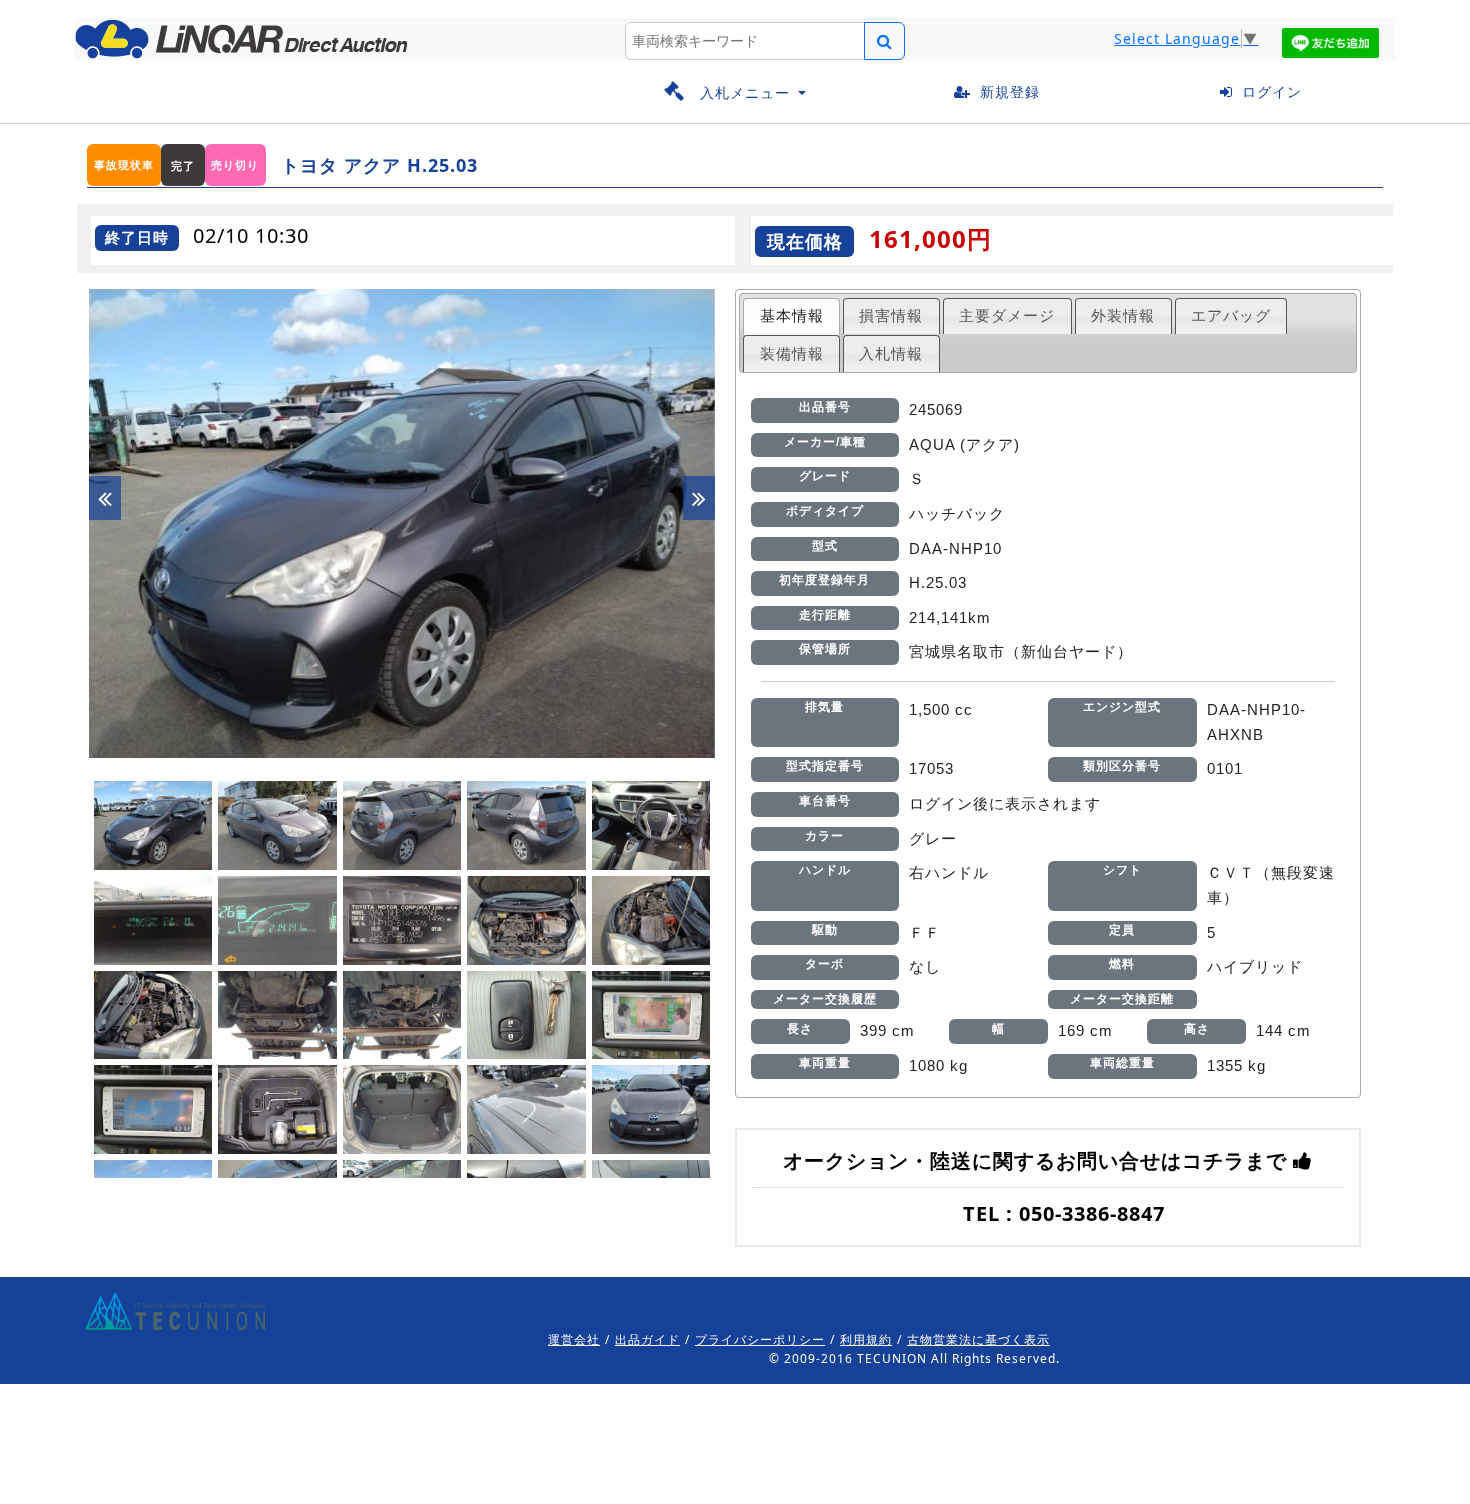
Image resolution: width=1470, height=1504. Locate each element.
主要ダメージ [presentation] (1007, 315)
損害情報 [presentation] (891, 315)
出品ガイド (647, 1339)
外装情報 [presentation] (1123, 315)
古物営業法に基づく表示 (978, 1339)
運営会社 (574, 1339)
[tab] (791, 316)
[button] (735, 92)
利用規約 (866, 1339)
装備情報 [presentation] (792, 353)
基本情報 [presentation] (792, 315)
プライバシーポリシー (760, 1339)
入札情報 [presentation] (891, 353)
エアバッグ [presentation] (1231, 315)
